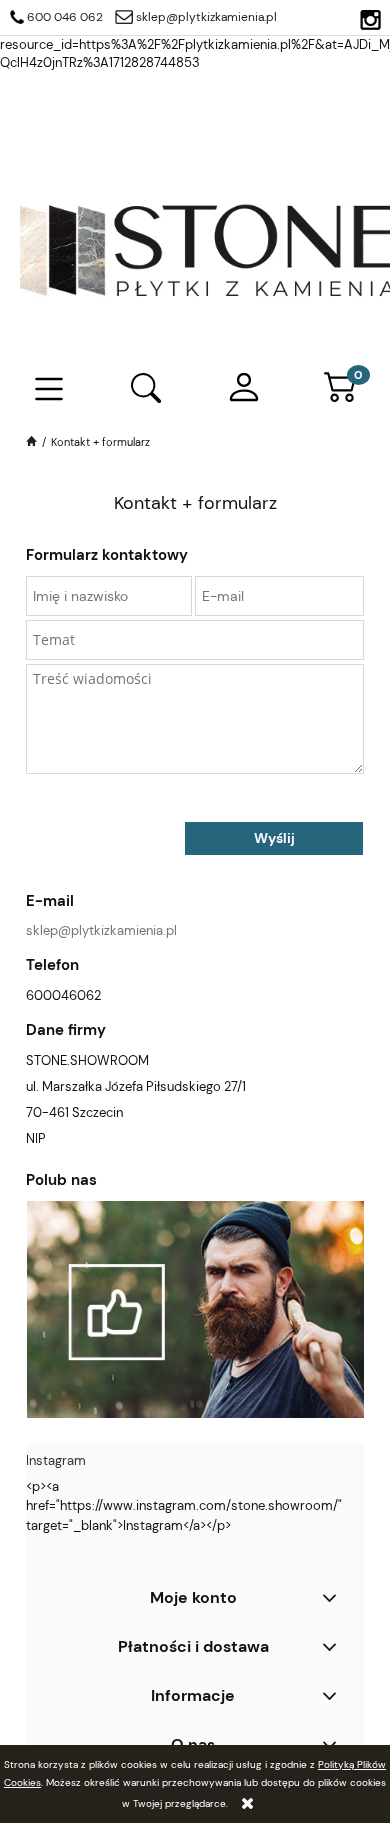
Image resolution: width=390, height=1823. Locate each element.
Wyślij (274, 838)
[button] (49, 389)
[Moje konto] (244, 388)
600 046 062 (65, 17)
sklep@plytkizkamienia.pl (206, 17)
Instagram (56, 1460)
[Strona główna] (33, 442)
